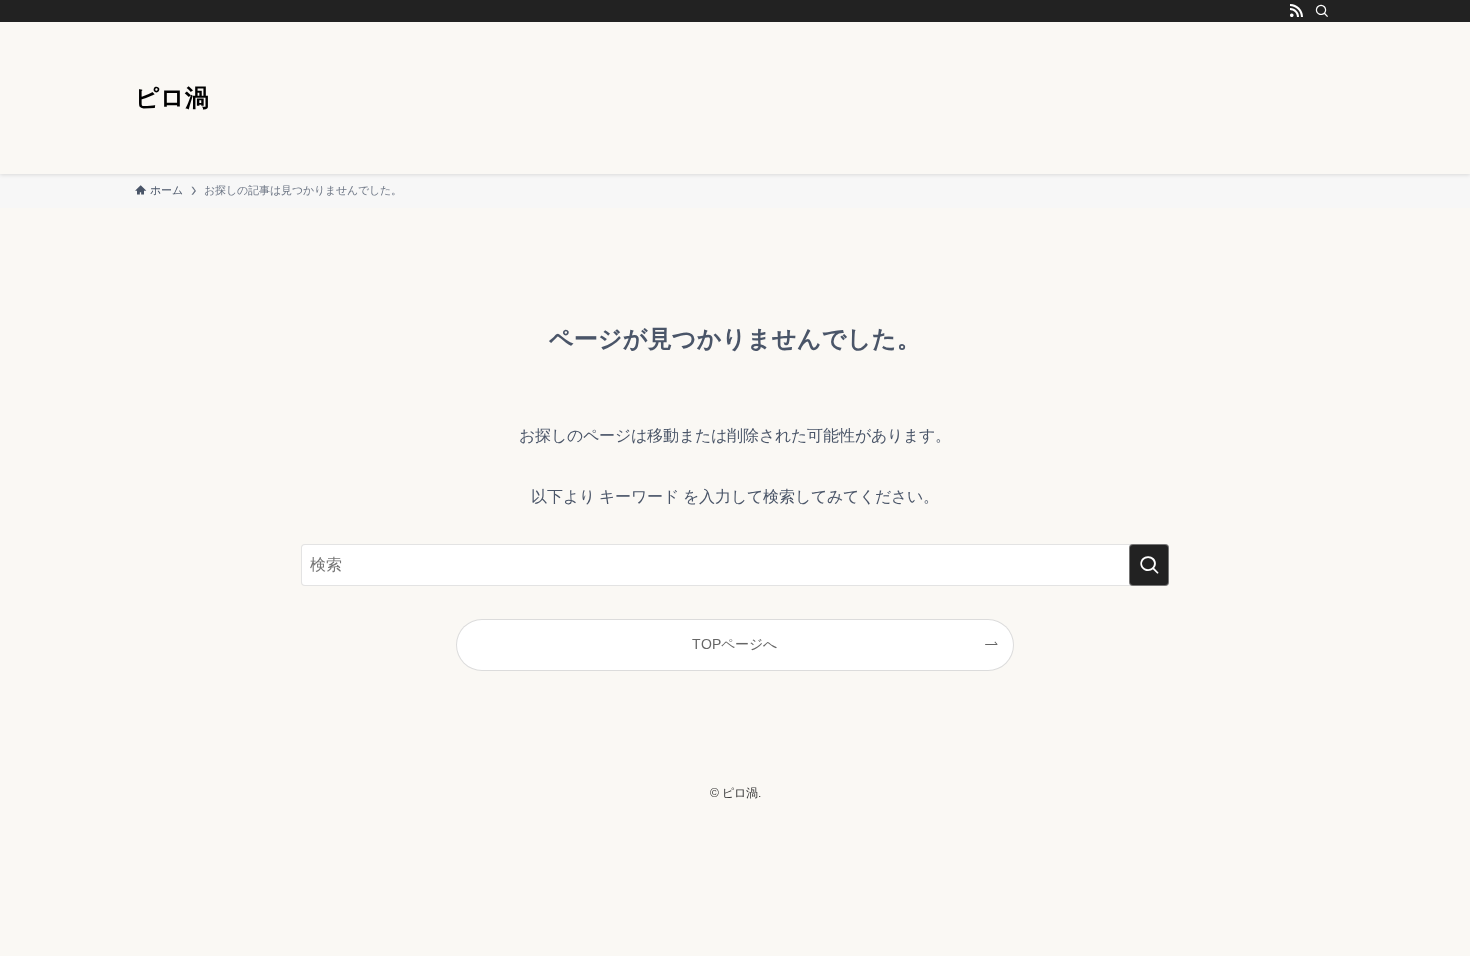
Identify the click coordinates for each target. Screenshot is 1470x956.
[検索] (1322, 11)
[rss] (1296, 11)
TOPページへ (734, 644)
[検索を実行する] (1149, 565)
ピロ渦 (172, 98)
